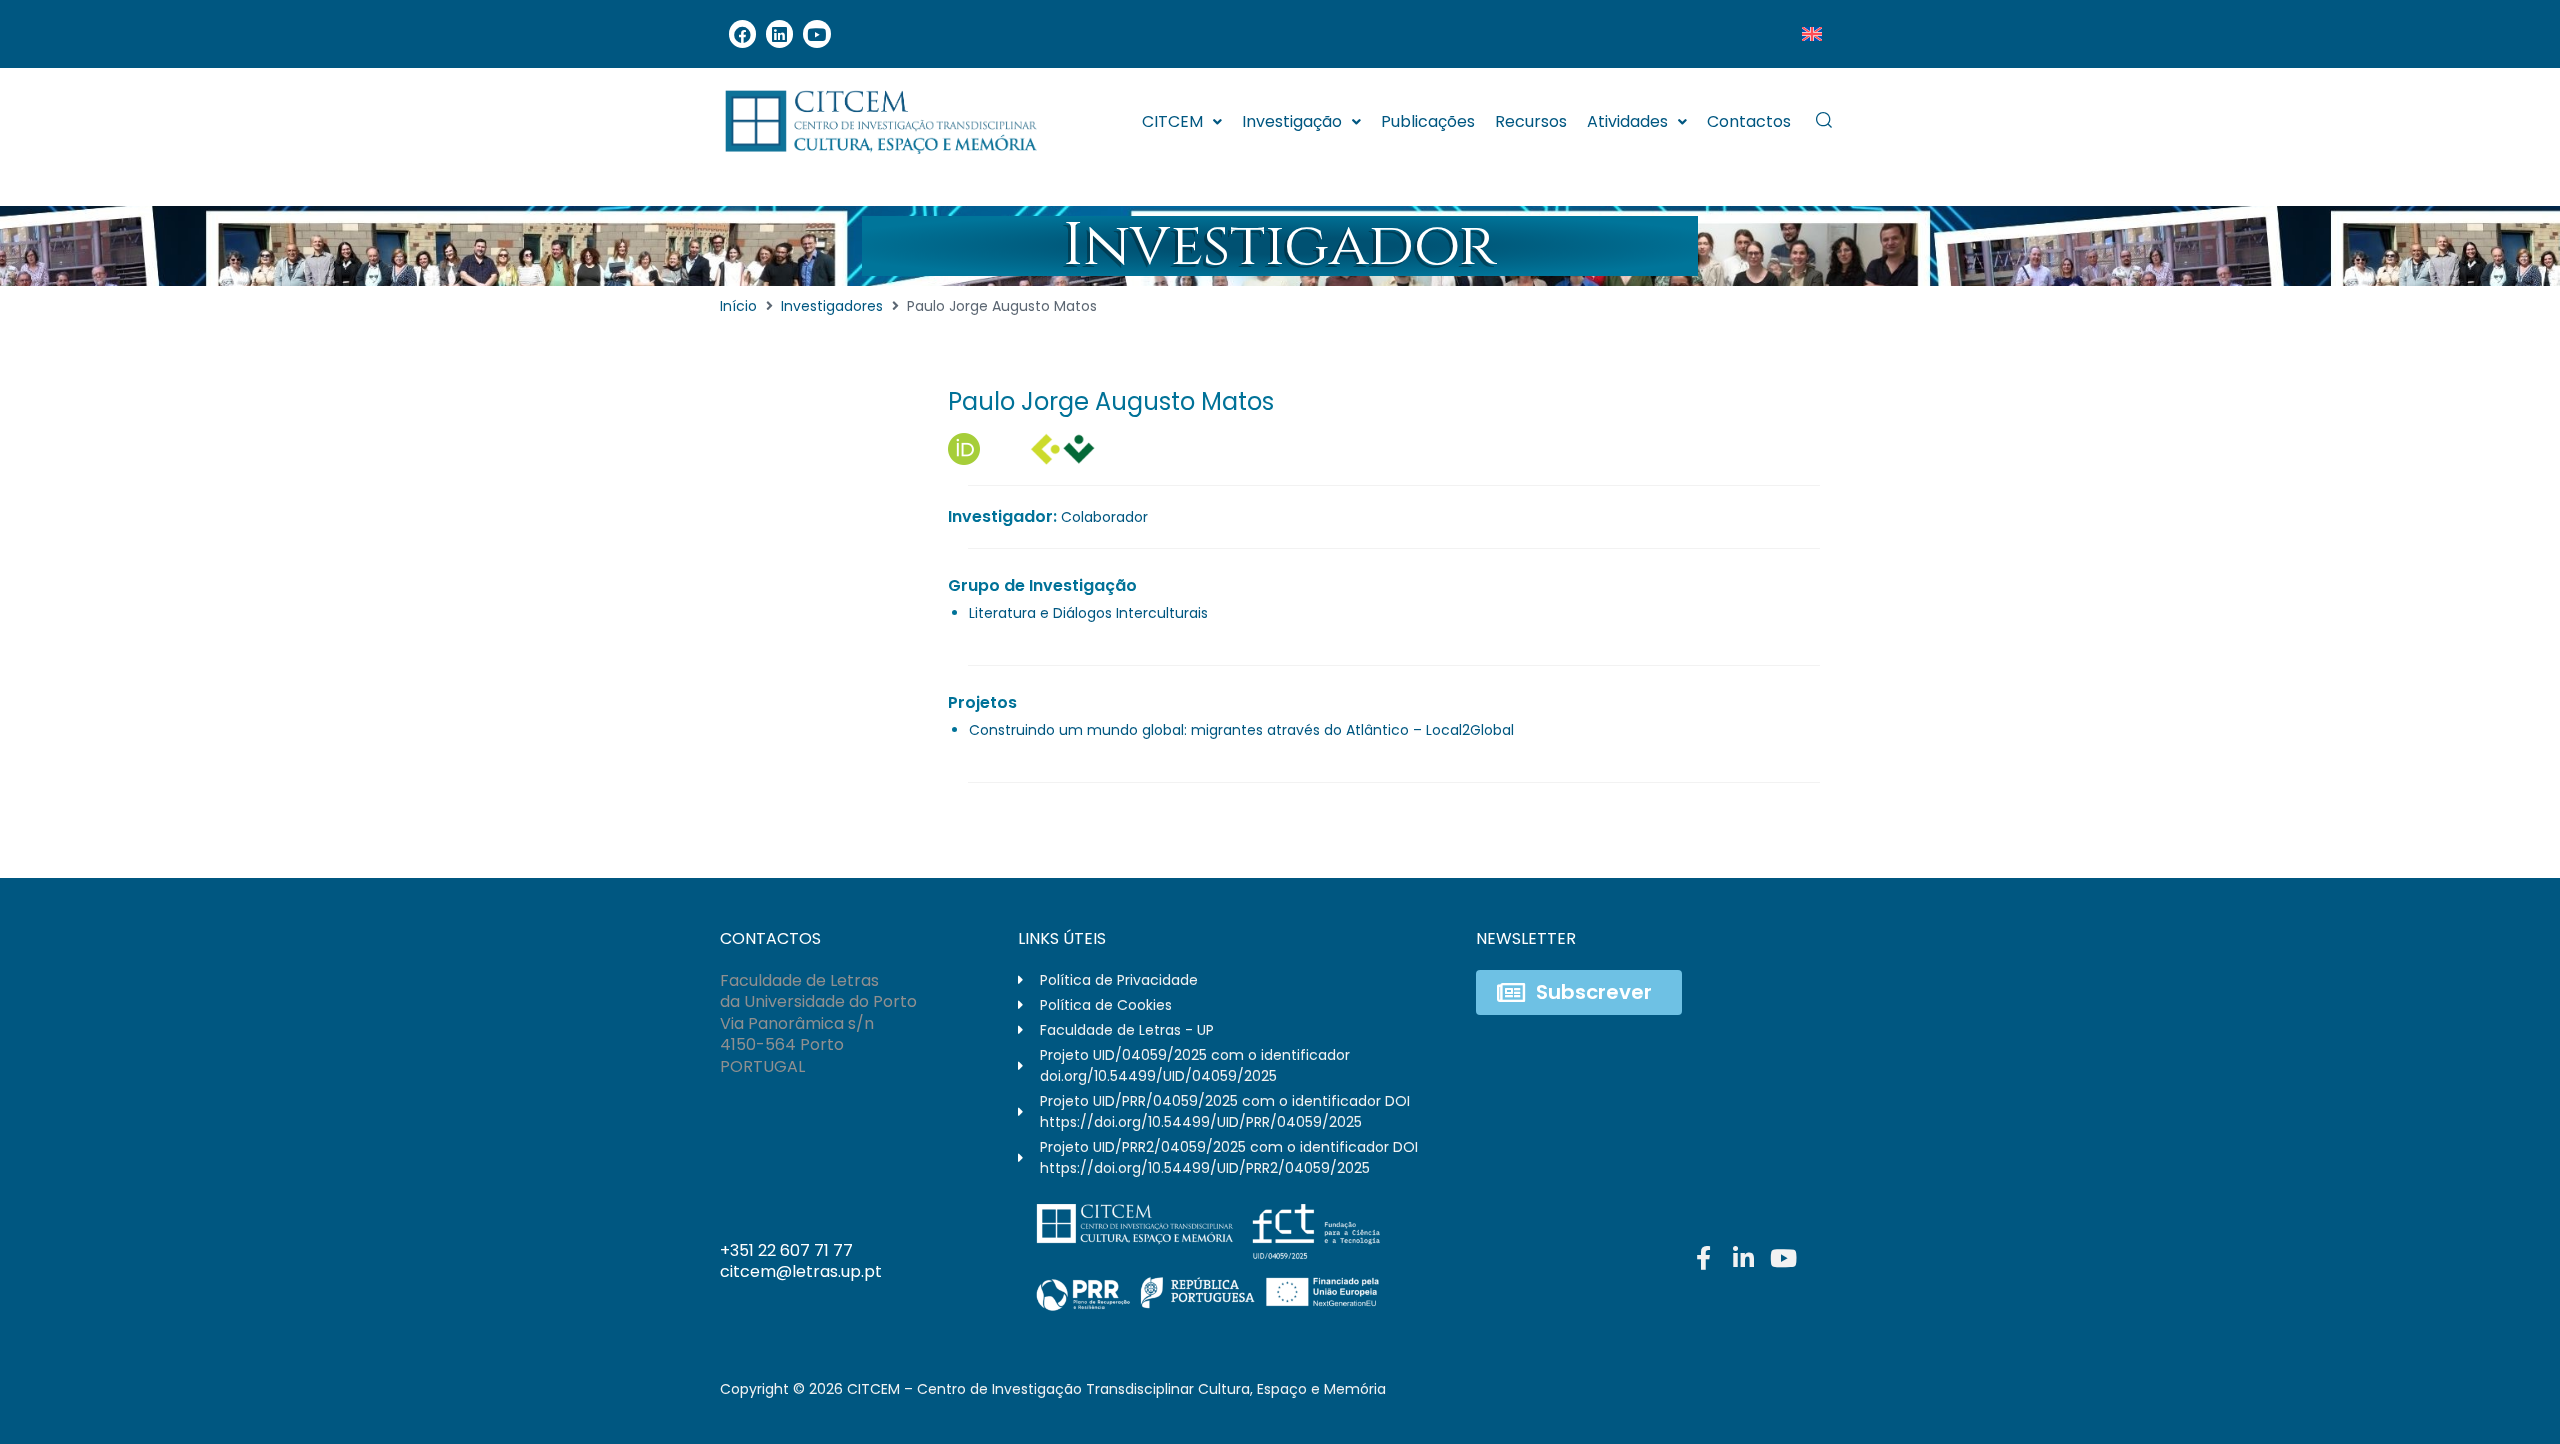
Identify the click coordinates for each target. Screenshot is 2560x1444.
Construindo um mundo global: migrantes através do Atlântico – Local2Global (1241, 730)
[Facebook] (742, 33)
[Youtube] (816, 33)
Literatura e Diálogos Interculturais (1088, 613)
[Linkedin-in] (1743, 1258)
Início (738, 306)
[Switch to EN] (1812, 34)
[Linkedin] (779, 33)
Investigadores (832, 306)
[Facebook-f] (1703, 1258)
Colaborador (1104, 517)
